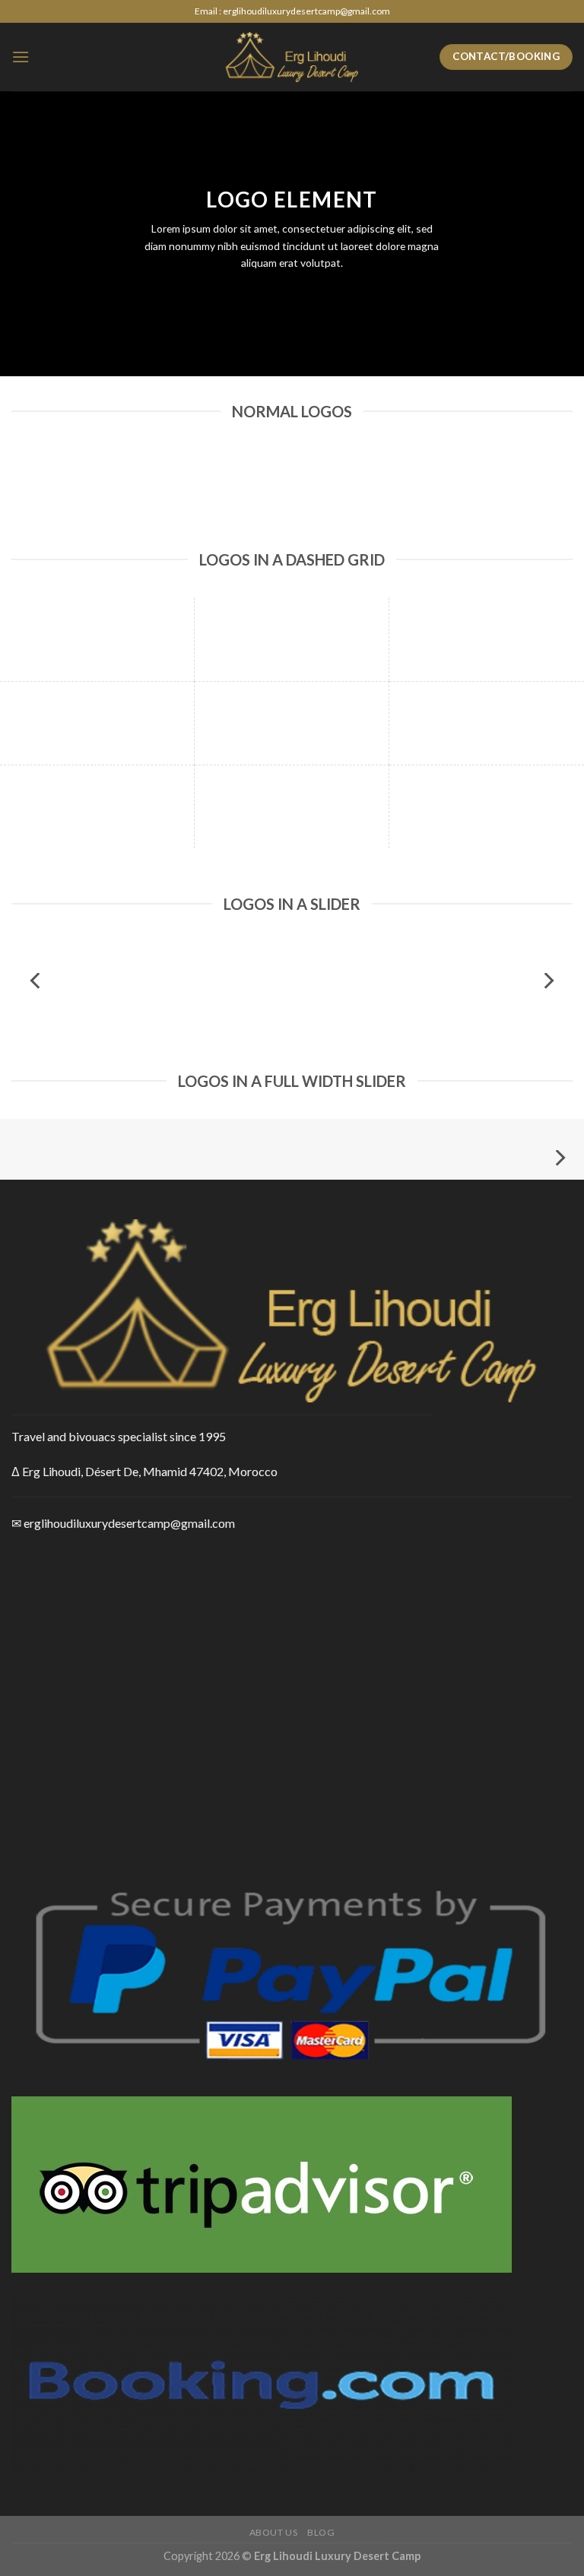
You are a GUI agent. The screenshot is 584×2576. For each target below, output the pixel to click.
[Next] (547, 981)
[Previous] (36, 981)
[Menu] (21, 57)
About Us (274, 2532)
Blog (321, 2532)
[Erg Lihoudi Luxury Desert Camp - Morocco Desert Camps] (292, 57)
